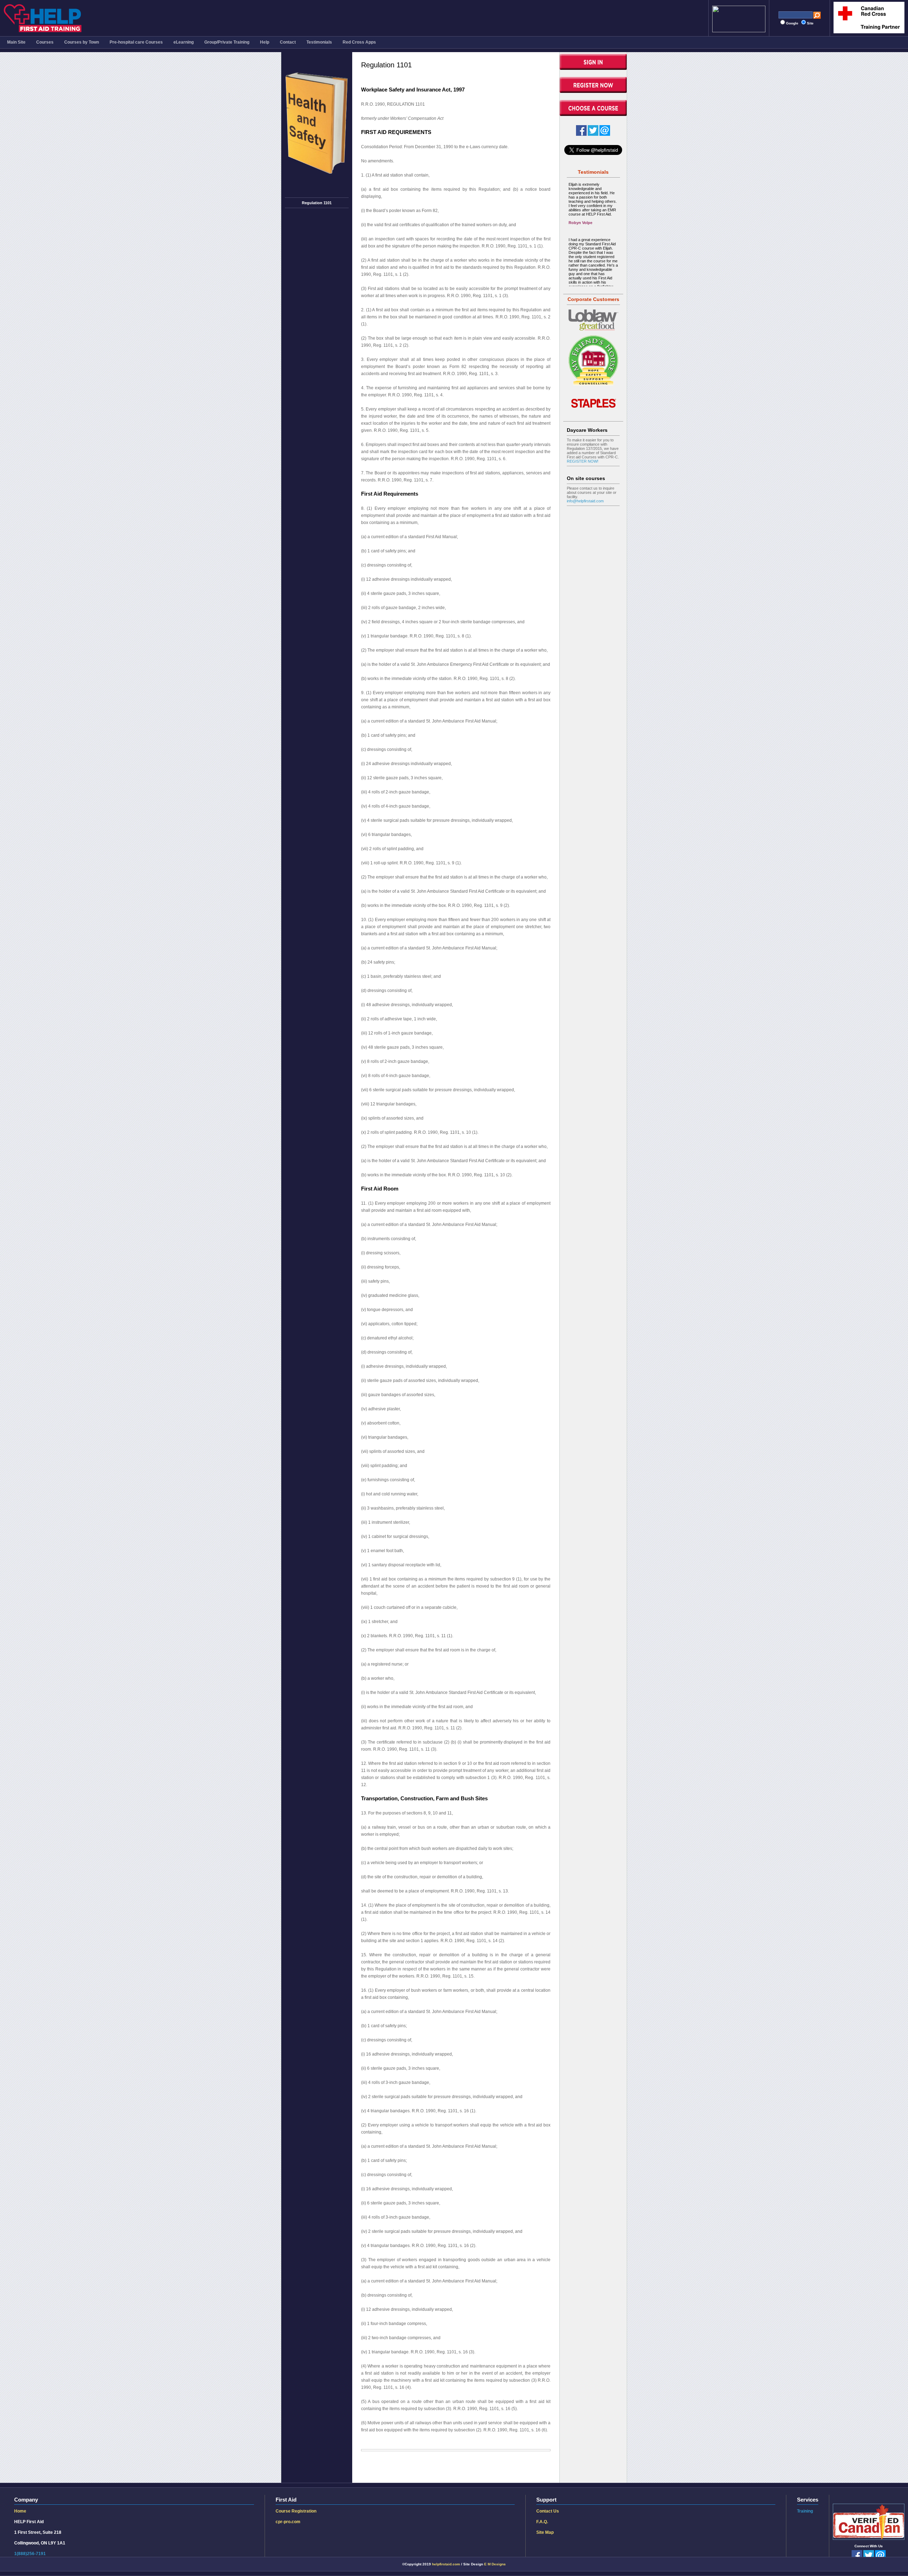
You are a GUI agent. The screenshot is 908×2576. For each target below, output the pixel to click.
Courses (45, 42)
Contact (288, 42)
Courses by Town (82, 42)
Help (265, 42)
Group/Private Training (227, 42)
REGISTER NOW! (583, 461)
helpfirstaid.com (446, 2564)
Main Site (16, 42)
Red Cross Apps (359, 42)
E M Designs (495, 2564)
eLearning (184, 42)
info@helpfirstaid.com (585, 501)
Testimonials (319, 42)
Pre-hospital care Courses (136, 42)
